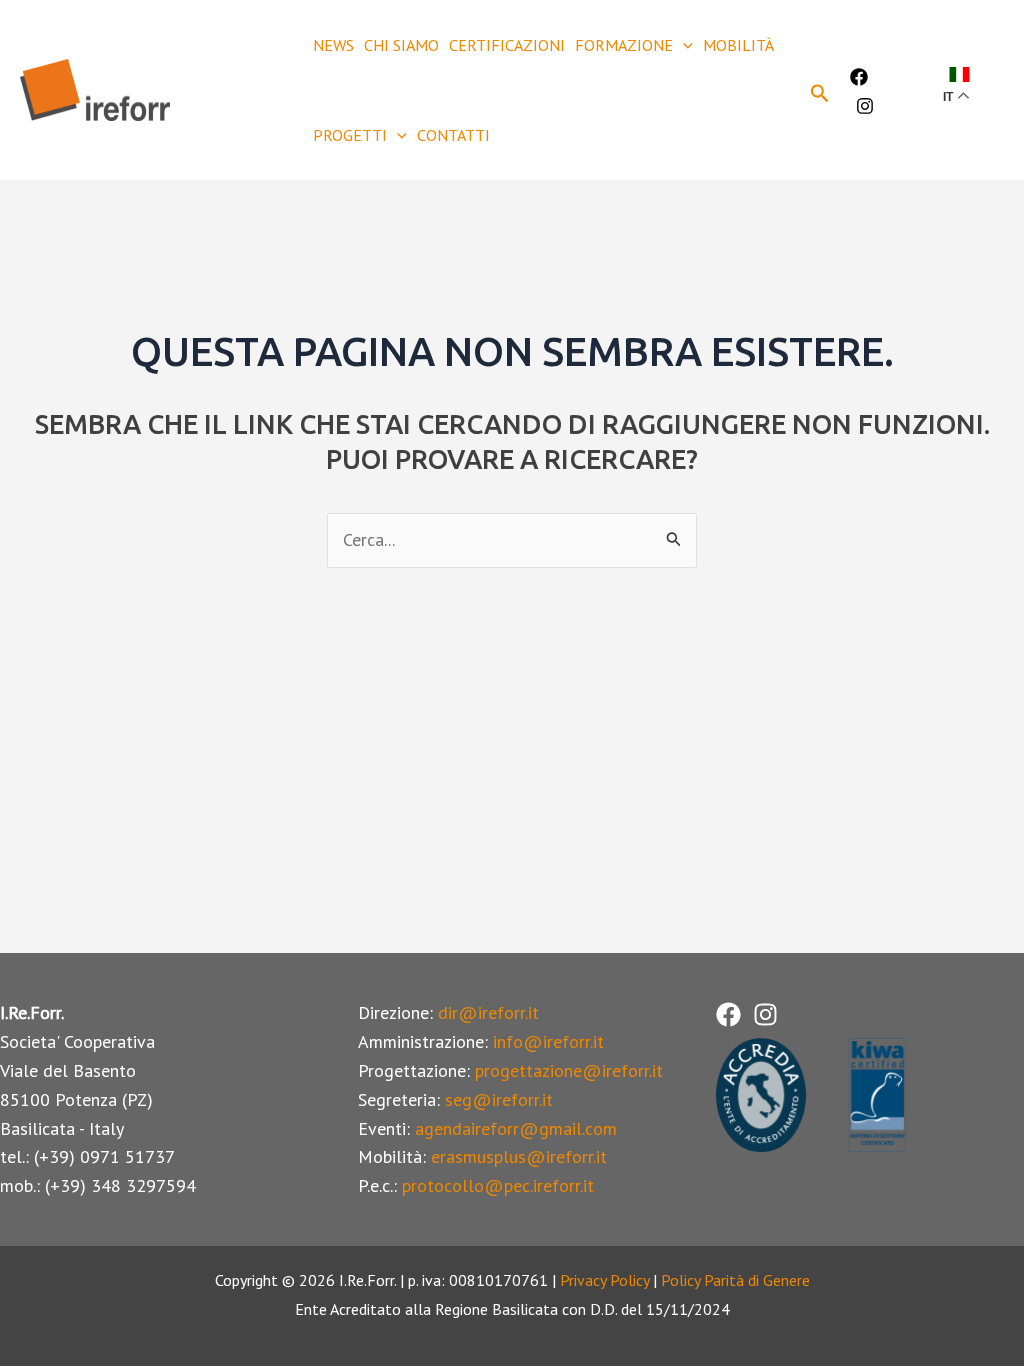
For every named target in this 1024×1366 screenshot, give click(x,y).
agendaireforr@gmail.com (516, 1128)
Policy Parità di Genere (735, 1280)
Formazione (624, 45)
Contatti (453, 135)
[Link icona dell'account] (914, 90)
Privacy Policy (604, 1280)
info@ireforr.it (548, 1041)
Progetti (350, 135)
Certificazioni (507, 45)
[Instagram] (865, 106)
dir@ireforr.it (488, 1012)
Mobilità (738, 45)
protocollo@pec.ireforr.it (498, 1185)
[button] (683, 45)
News (333, 45)
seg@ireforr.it (499, 1099)
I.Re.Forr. (238, 89)
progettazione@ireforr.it (569, 1070)
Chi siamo (401, 45)
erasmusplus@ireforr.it (519, 1156)
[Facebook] (859, 77)
